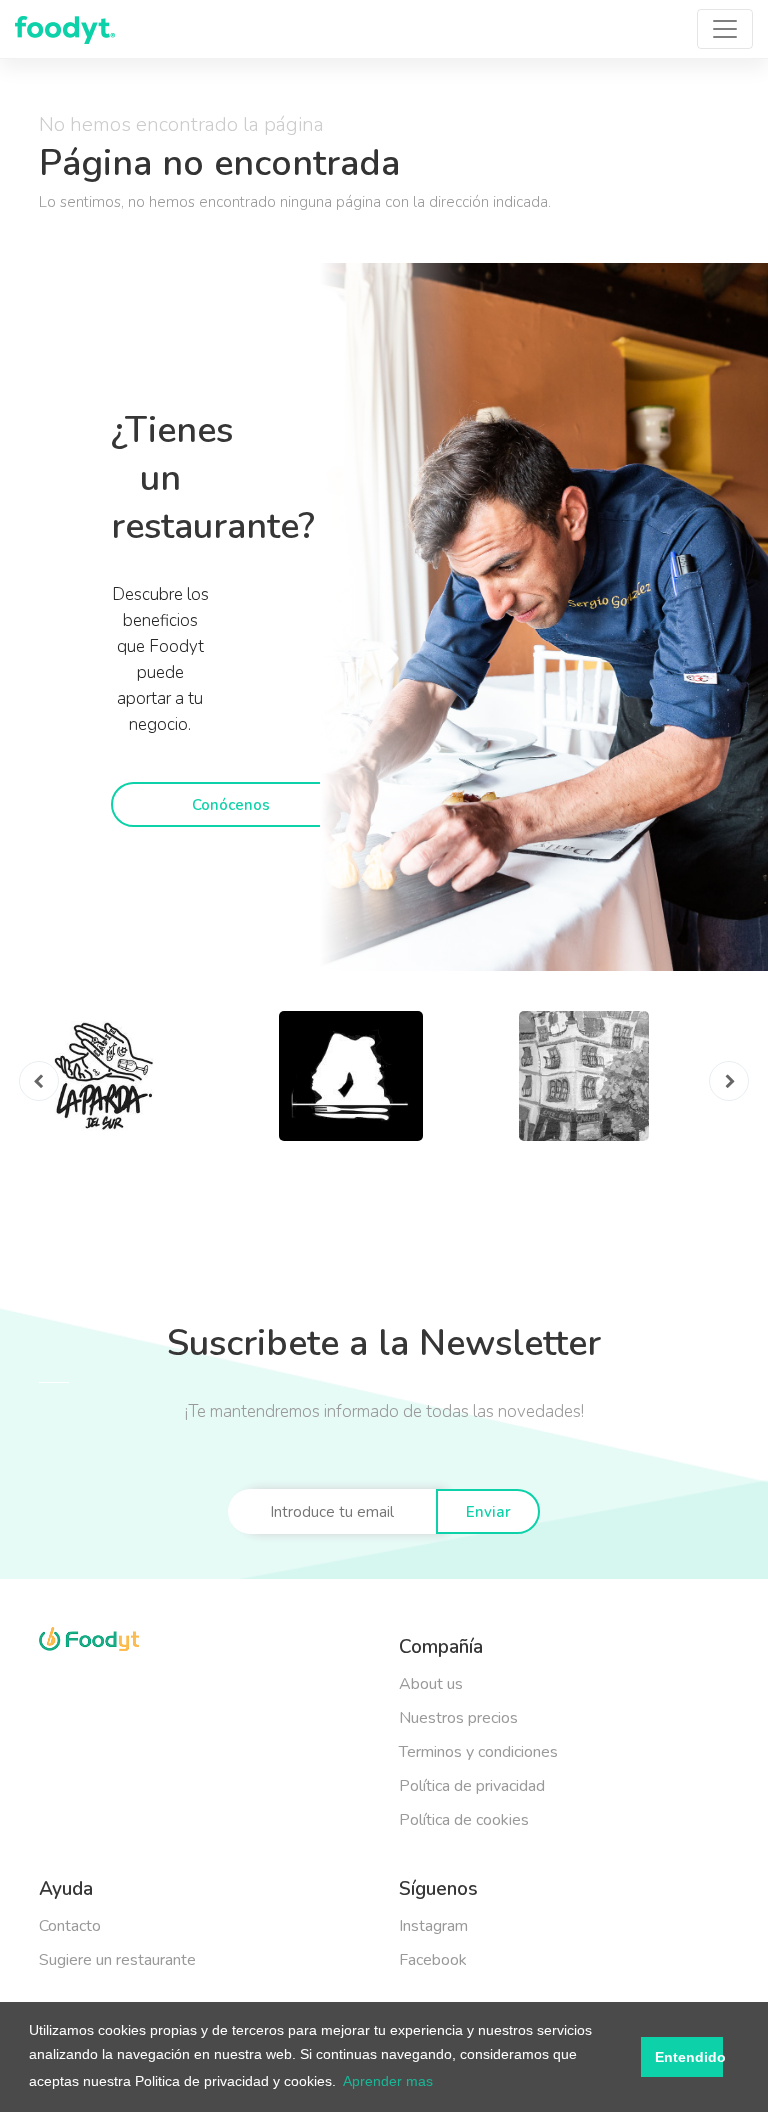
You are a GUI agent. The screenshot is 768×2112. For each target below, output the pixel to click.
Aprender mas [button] (388, 2081)
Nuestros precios (458, 1718)
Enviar (488, 1512)
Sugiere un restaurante (117, 1960)
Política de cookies (464, 1820)
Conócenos (231, 805)
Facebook (433, 1960)
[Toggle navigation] (725, 29)
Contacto (70, 1926)
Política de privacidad (472, 1786)
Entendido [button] (689, 2057)
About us (431, 1684)
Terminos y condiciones (478, 1752)
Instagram (433, 1926)
